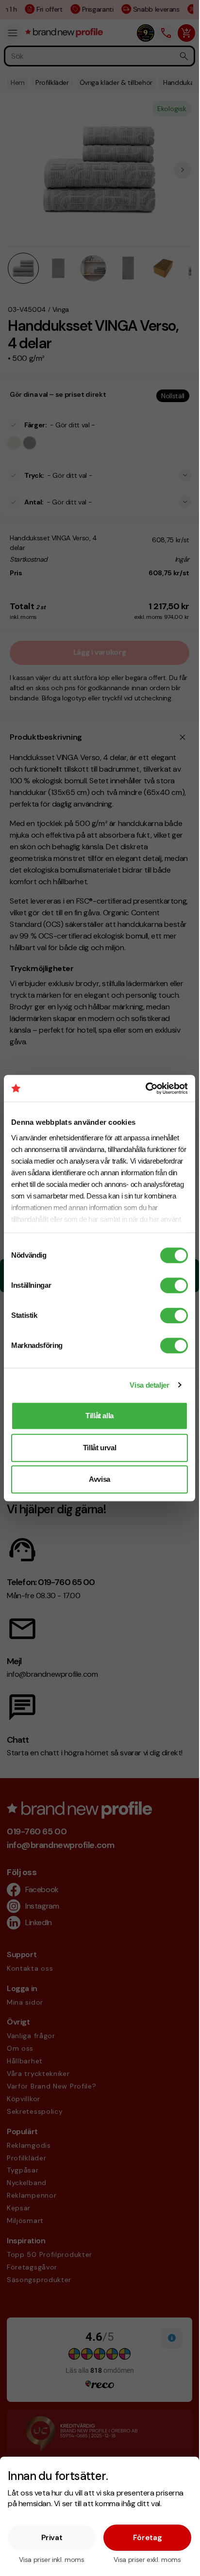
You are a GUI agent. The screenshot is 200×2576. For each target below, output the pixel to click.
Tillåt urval (100, 1448)
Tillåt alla (100, 1416)
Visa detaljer (149, 1385)
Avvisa (100, 1479)
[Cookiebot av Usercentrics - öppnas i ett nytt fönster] (145, 1088)
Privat (52, 2537)
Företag (148, 2537)
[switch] (174, 1285)
